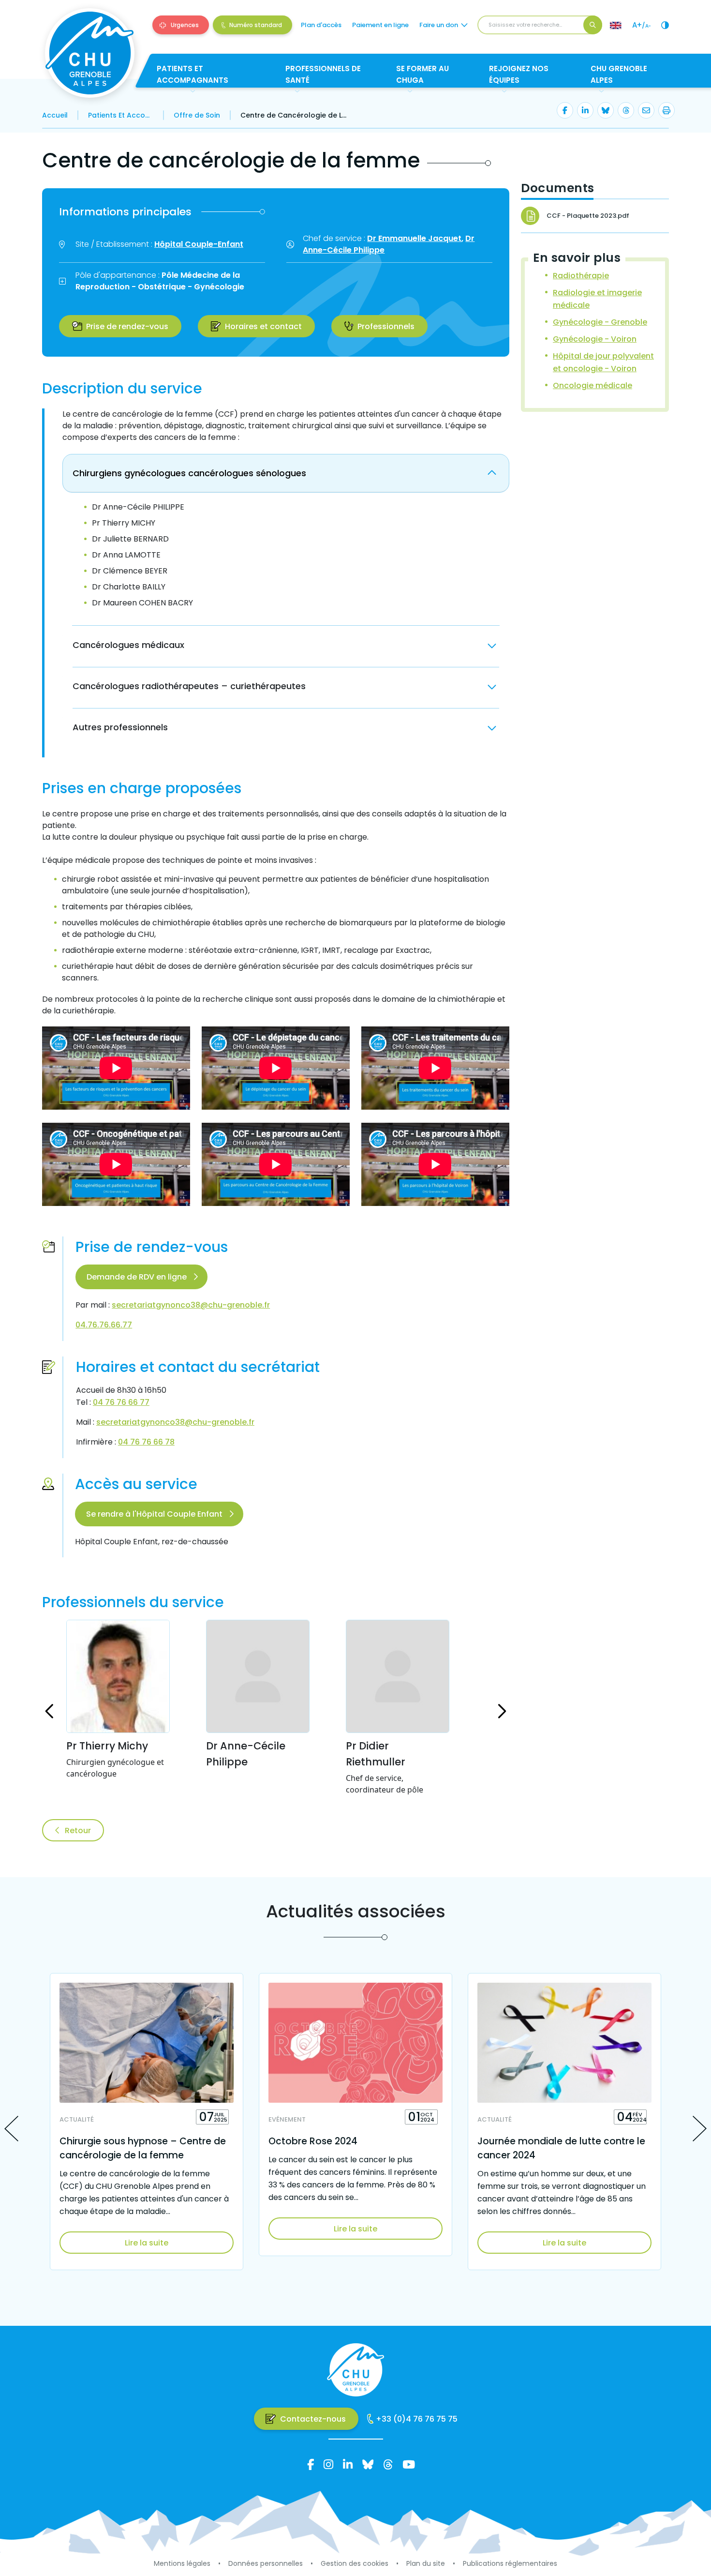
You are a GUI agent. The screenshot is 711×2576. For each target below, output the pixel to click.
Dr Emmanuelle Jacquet (414, 238)
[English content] (616, 25)
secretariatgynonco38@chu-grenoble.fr (191, 1305)
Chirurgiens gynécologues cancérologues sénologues (189, 473)
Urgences (185, 25)
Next (700, 2129)
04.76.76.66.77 (104, 1325)
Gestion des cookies (355, 2563)
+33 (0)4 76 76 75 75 (417, 2419)
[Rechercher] (593, 25)
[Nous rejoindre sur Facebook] (311, 2464)
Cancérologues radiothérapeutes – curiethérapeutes (189, 686)
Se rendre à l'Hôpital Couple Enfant (154, 1514)
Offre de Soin (197, 115)
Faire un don (439, 25)
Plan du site (426, 2563)
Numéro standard (256, 25)
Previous (11, 2129)
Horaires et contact (263, 326)
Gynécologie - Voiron (595, 339)
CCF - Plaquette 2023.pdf (588, 216)
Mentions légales (182, 2563)
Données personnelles (266, 2563)
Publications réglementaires (510, 2563)
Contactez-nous (313, 2419)
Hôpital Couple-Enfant (199, 244)
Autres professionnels (120, 727)
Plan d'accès (321, 25)
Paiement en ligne (380, 25)
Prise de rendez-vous (127, 326)
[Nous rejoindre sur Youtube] (409, 2464)
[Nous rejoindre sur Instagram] (328, 2464)
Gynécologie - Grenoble (600, 322)
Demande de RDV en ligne (137, 1277)
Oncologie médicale (592, 385)
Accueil (55, 115)
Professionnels (386, 326)
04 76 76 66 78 (146, 1442)
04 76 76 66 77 (121, 1402)
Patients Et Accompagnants (121, 115)
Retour (78, 1830)
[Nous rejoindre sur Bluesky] (368, 2464)
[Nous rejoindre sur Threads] (388, 2464)
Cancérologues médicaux (128, 645)
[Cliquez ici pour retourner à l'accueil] (90, 53)
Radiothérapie (581, 276)
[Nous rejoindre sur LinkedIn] (348, 2464)
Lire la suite (147, 2243)
